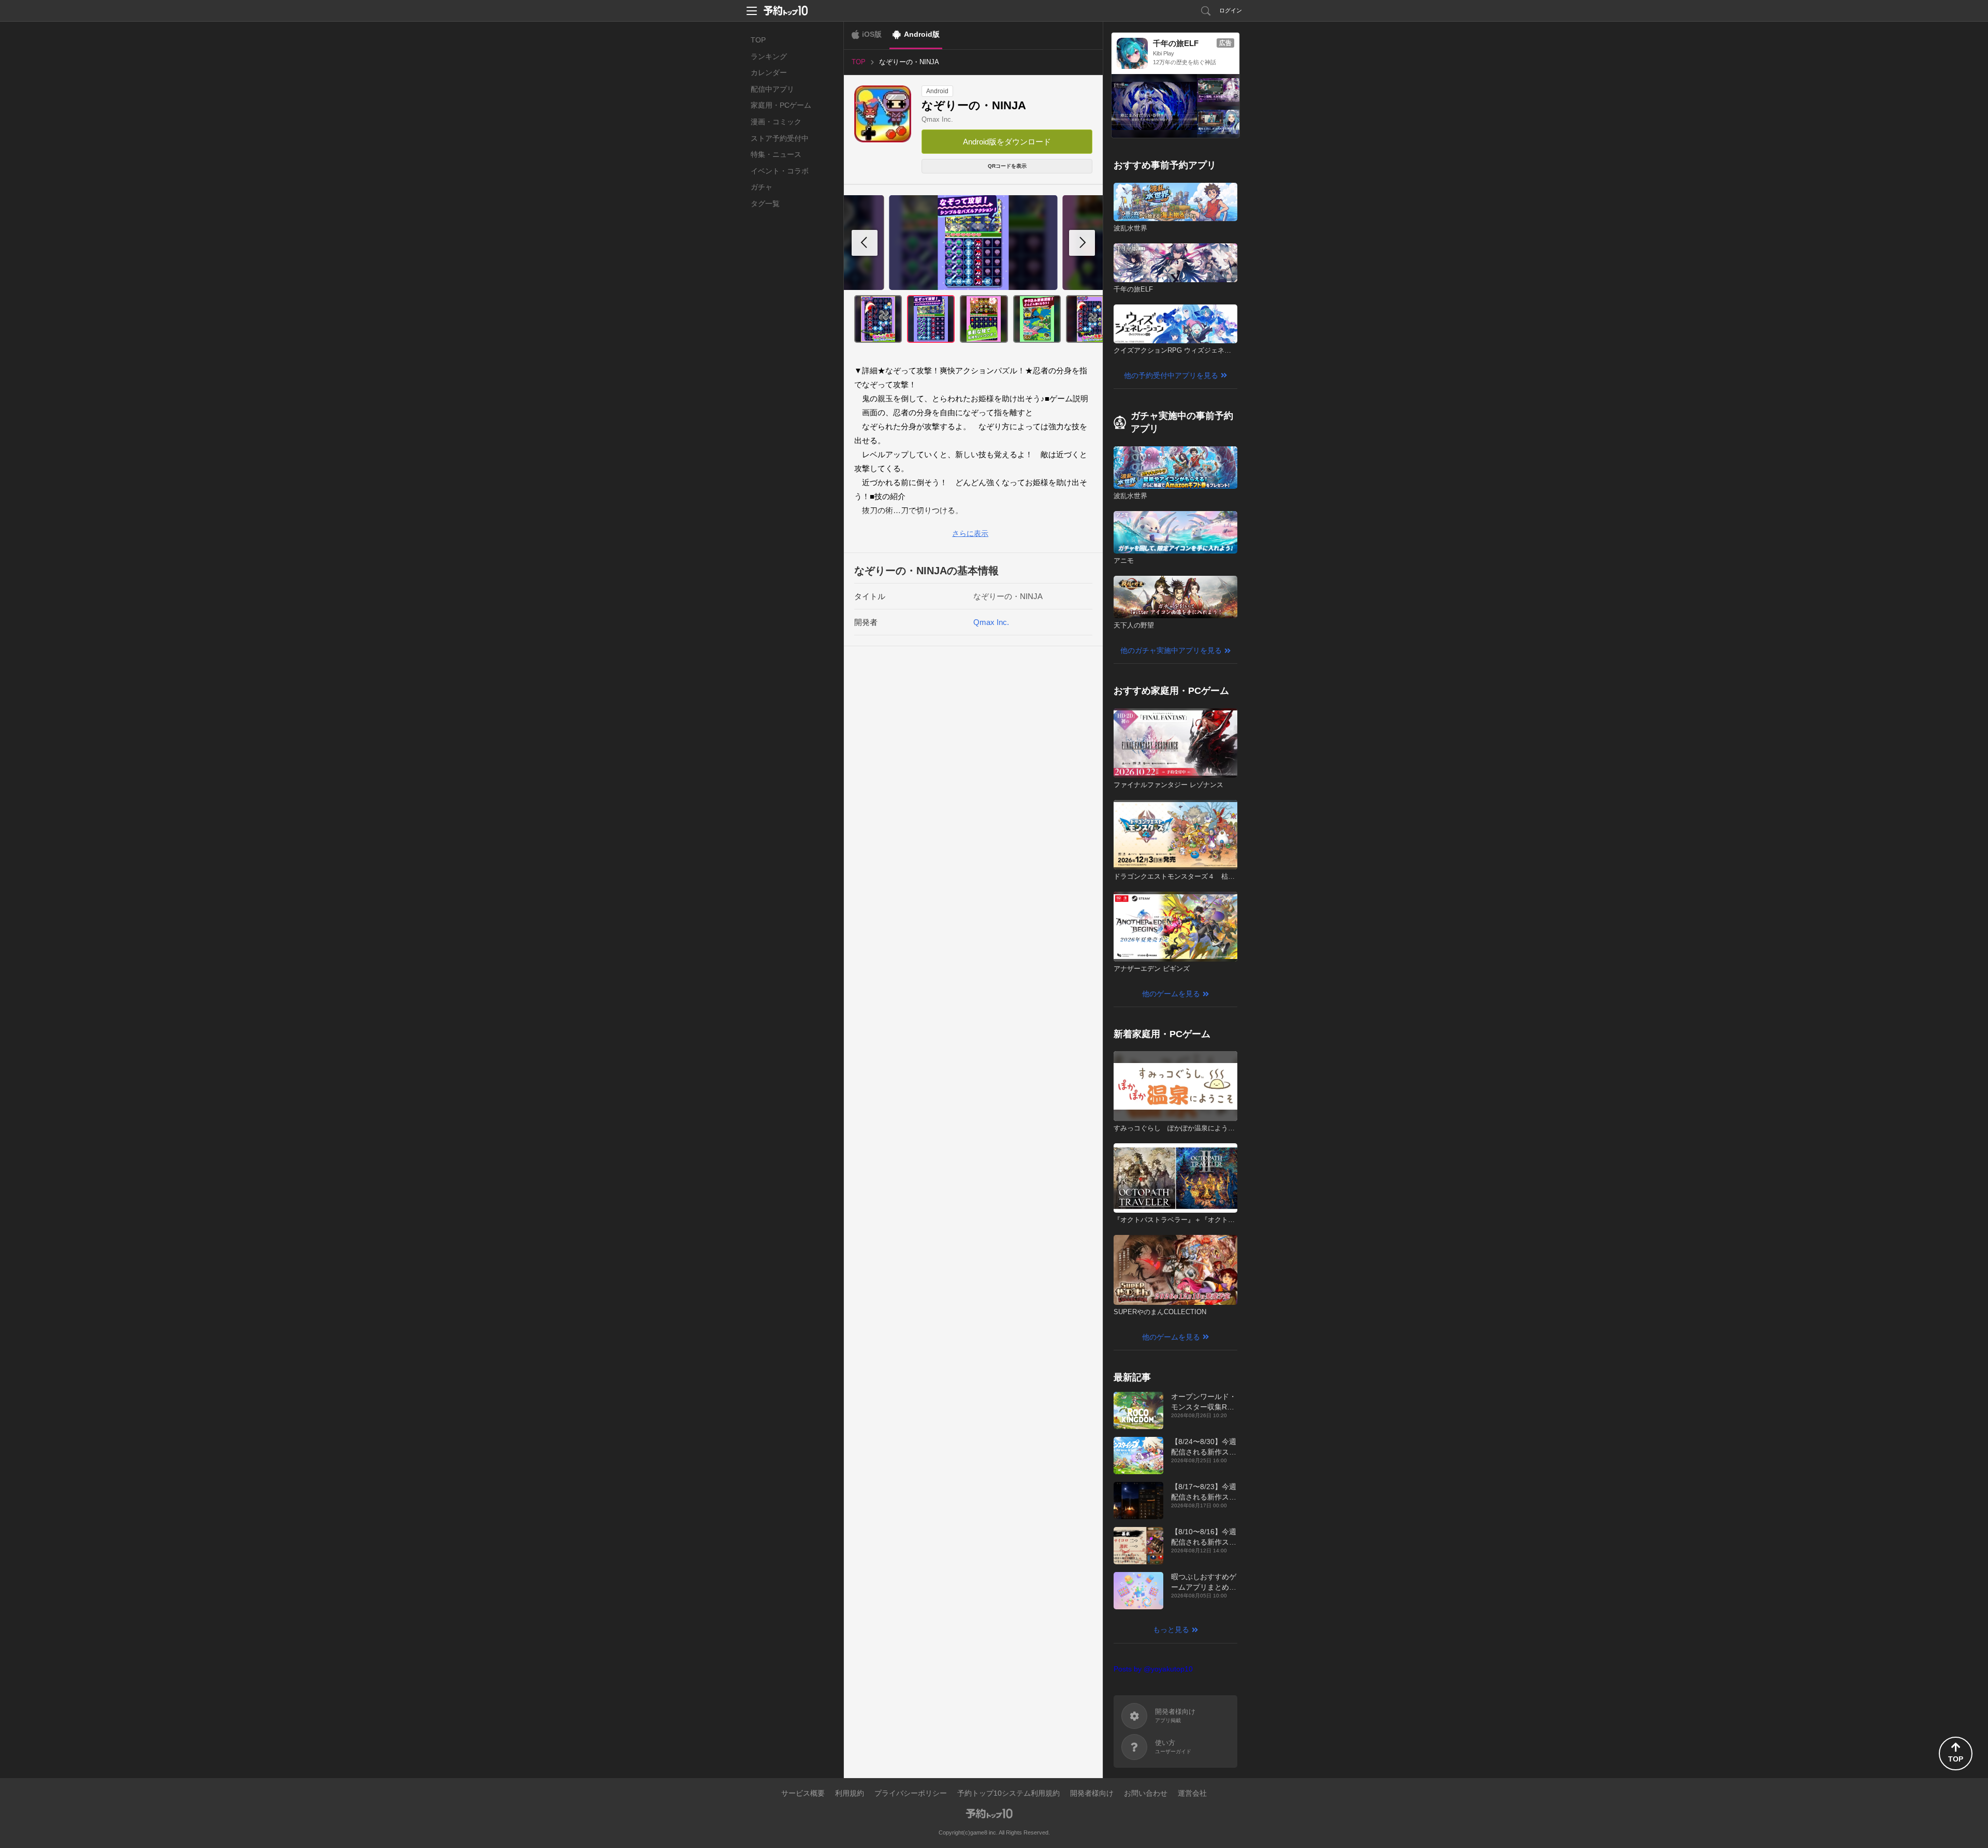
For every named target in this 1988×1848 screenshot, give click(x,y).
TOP (758, 40)
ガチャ (762, 187)
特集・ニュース (776, 154)
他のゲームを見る (1171, 994)
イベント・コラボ (780, 171)
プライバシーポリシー (911, 1793)
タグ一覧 (765, 203)
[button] (1082, 243)
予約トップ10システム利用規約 (1008, 1793)
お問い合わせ (1146, 1793)
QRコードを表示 (1007, 166)
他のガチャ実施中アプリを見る (1171, 650)
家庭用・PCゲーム (781, 105)
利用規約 (850, 1793)
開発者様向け (1092, 1793)
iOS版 (872, 34)
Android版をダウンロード (1007, 142)
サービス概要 (803, 1793)
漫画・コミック (776, 122)
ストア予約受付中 (780, 138)
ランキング (769, 56)
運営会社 (1192, 1793)
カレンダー (769, 72)
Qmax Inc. (937, 119)
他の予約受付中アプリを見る (1171, 375)
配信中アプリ (772, 89)
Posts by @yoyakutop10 (1153, 1669)
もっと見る (1171, 1629)
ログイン (1231, 10)
